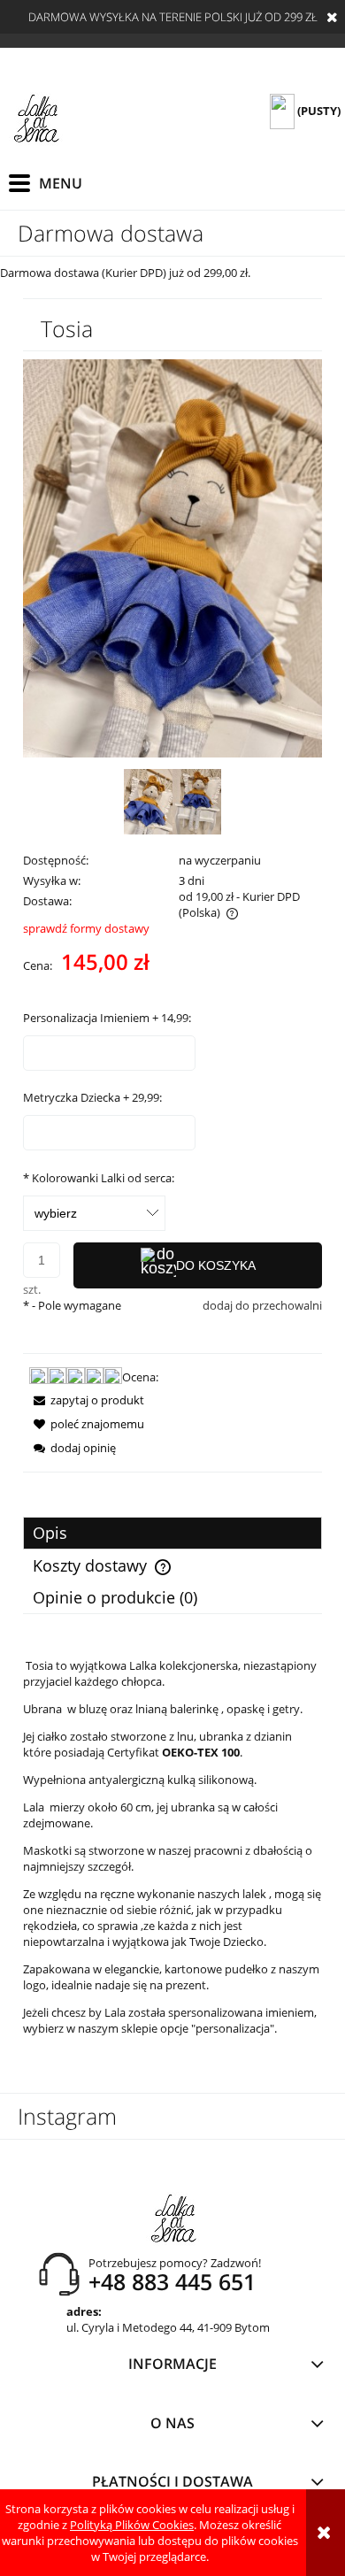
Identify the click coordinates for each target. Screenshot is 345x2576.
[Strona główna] (36, 119)
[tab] (172, 1533)
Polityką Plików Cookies (132, 2525)
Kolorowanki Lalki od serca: (99, 1178)
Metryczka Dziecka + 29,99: (92, 1097)
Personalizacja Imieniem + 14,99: (107, 1018)
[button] (84, 1400)
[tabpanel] (172, 1847)
